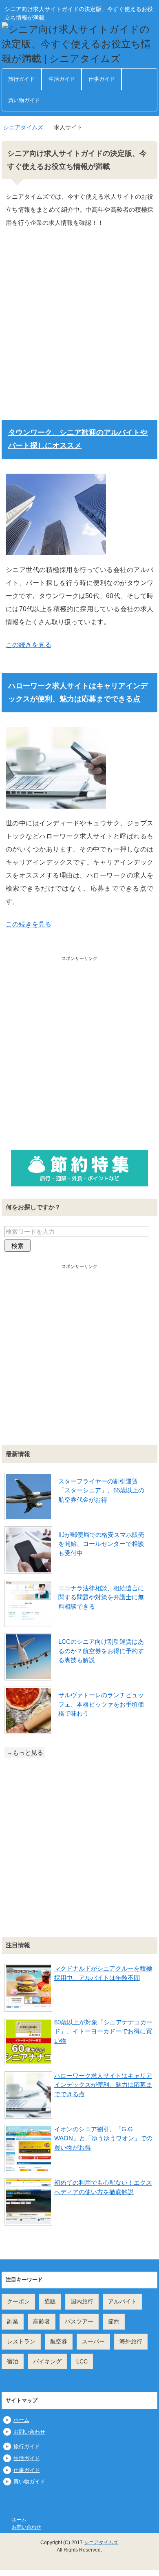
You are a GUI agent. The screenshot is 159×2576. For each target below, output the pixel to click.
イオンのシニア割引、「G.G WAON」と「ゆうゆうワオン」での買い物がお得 (103, 2138)
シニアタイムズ (101, 2543)
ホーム (21, 2420)
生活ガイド (62, 79)
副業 (13, 2321)
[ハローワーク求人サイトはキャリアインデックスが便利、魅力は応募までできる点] (56, 802)
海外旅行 (131, 2341)
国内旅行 (82, 2301)
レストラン (21, 2341)
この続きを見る (29, 645)
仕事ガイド (102, 79)
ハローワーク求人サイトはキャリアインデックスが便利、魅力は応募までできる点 (103, 2085)
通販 (50, 2301)
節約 (114, 2321)
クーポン (18, 2301)
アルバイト (122, 2301)
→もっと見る (25, 1752)
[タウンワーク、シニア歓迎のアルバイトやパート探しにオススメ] (56, 549)
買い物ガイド (24, 100)
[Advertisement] (79, 330)
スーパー (93, 2341)
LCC (82, 2361)
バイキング (47, 2361)
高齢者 (42, 2321)
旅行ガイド (21, 79)
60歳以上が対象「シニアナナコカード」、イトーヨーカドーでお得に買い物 (103, 2031)
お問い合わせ (29, 2432)
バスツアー (79, 2321)
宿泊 (13, 2361)
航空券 (59, 2341)
